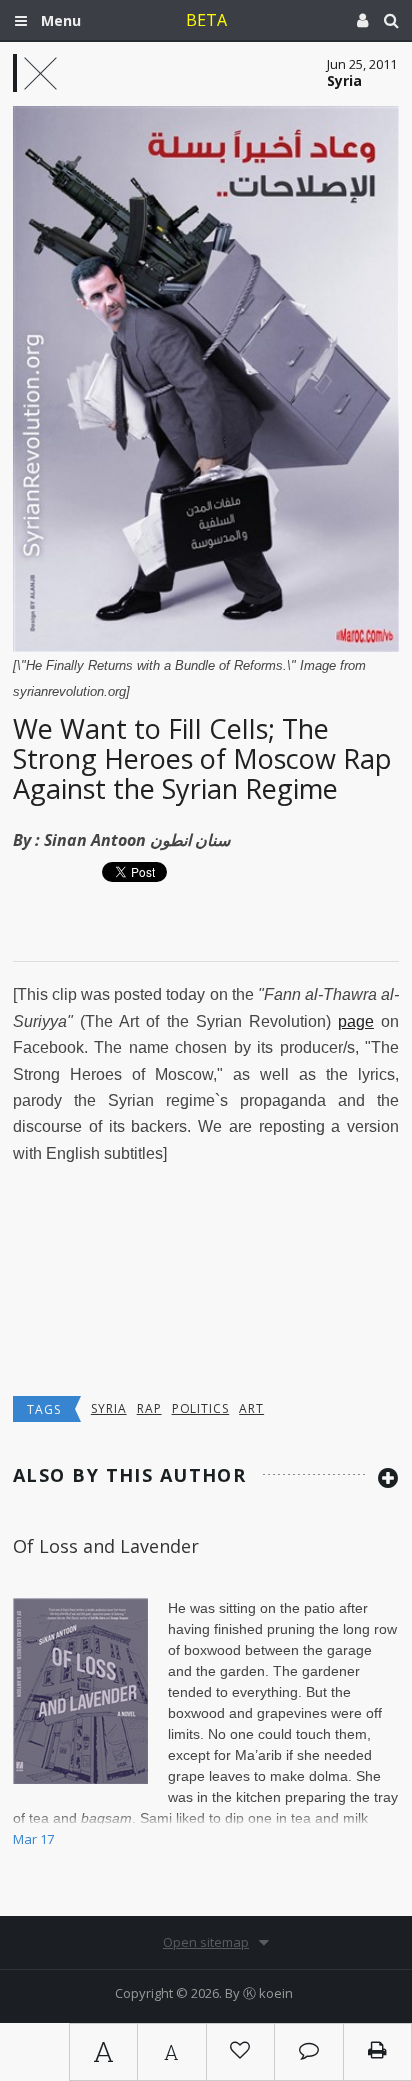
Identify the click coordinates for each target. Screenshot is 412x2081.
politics (201, 1408)
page (356, 1021)
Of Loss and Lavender (106, 1546)
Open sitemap (206, 1942)
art (251, 1408)
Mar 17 (33, 1839)
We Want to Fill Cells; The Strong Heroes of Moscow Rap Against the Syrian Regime (202, 758)
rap (149, 1408)
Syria (109, 1408)
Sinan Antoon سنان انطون (137, 840)
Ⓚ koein (268, 1993)
